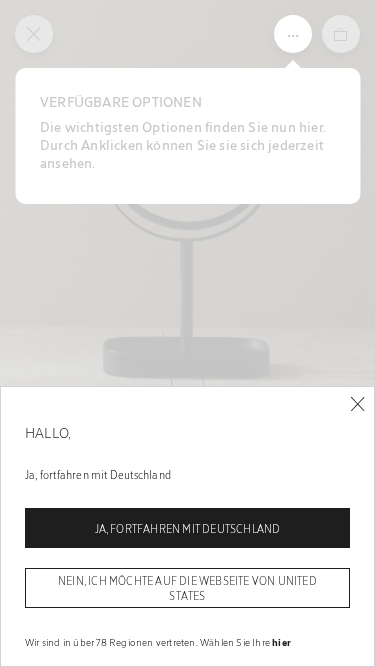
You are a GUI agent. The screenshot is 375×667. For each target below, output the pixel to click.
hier (281, 642)
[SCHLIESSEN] (357, 404)
